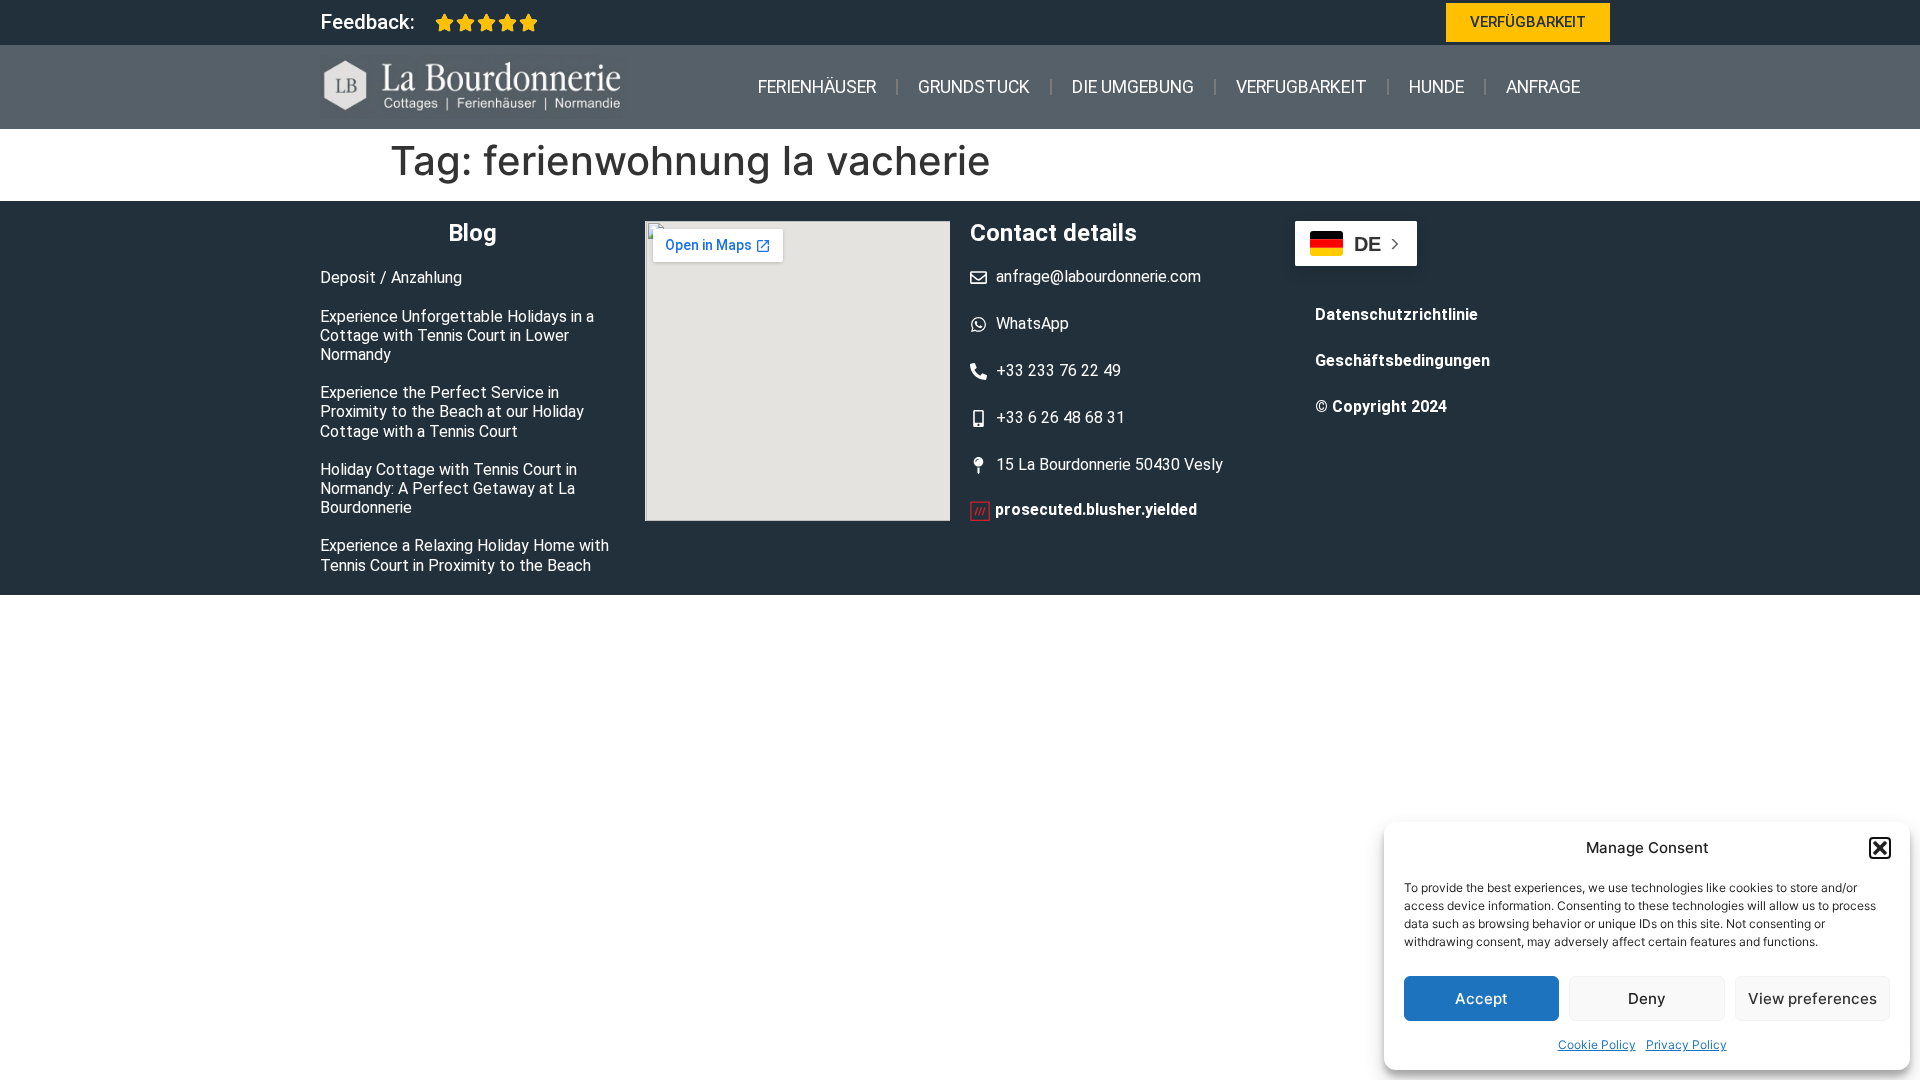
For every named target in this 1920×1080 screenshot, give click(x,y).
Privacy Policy (1686, 1044)
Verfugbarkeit (1301, 87)
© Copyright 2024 (1381, 406)
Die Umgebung (1133, 87)
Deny (1647, 998)
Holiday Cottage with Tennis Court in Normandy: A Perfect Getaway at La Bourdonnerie (448, 488)
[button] (1880, 848)
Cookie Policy (1597, 1044)
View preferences (1812, 998)
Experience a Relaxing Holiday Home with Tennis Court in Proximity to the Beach (464, 555)
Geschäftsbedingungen (1402, 360)
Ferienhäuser (817, 87)
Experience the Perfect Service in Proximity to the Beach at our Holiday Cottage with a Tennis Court (452, 411)
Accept (1481, 998)
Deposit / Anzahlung (391, 277)
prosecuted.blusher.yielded (1096, 509)
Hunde (1436, 87)
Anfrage (1543, 87)
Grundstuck (974, 87)
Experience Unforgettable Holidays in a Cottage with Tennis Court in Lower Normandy (457, 335)
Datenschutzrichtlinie (1396, 314)
